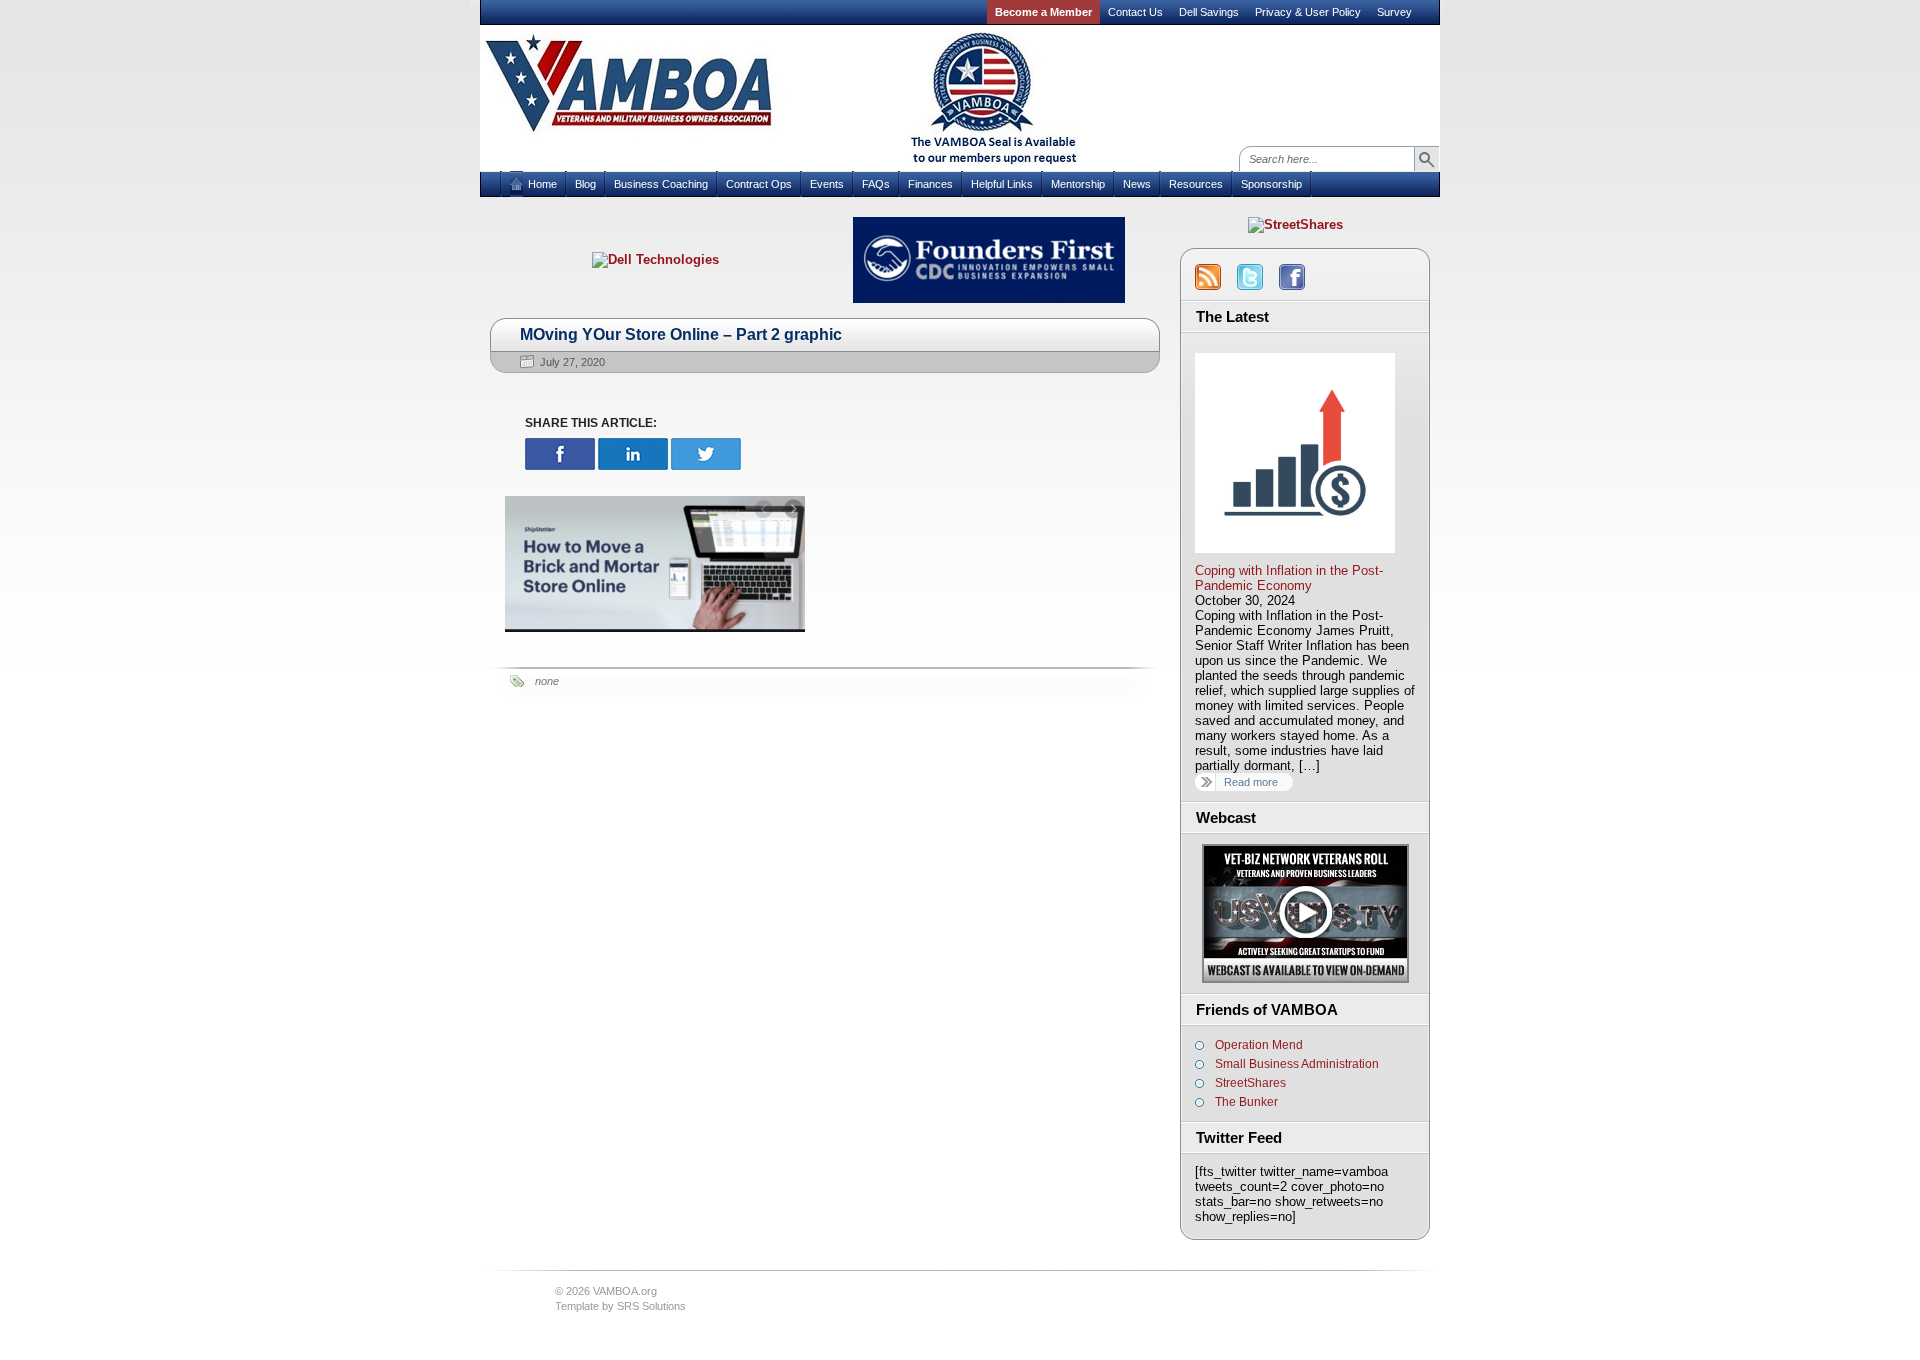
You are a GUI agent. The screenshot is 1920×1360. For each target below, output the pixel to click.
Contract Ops (759, 184)
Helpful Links (1002, 184)
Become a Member (1043, 12)
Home (542, 184)
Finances (930, 184)
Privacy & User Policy (1308, 12)
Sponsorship (1271, 184)
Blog (585, 184)
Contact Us (1135, 12)
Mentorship (1078, 184)
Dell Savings (1209, 12)
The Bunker (1246, 1102)
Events (827, 184)
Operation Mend (1259, 1045)
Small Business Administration (1297, 1064)
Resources (1196, 184)
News (1137, 184)
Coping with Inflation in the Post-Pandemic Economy (1289, 578)
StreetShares (1250, 1083)
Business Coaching (661, 184)
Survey (1394, 12)
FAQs (876, 184)
